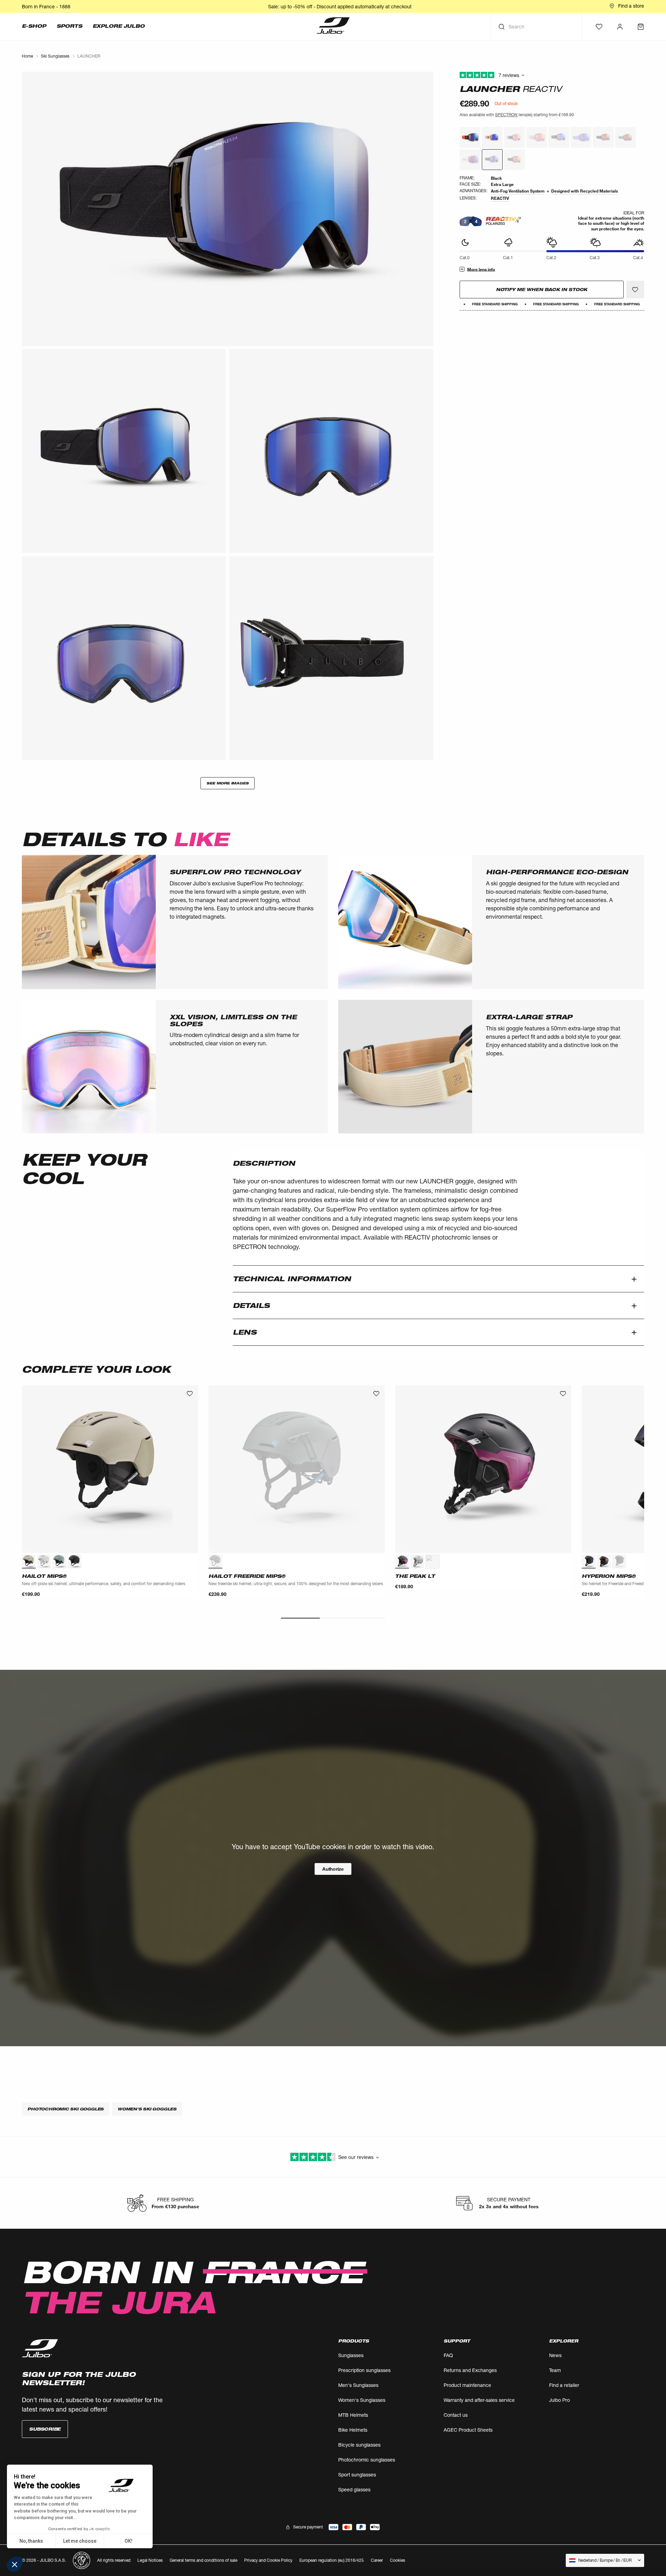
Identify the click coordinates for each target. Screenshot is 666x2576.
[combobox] (399, 1325)
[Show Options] (439, 1325)
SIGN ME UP (401, 1344)
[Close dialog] (459, 1216)
